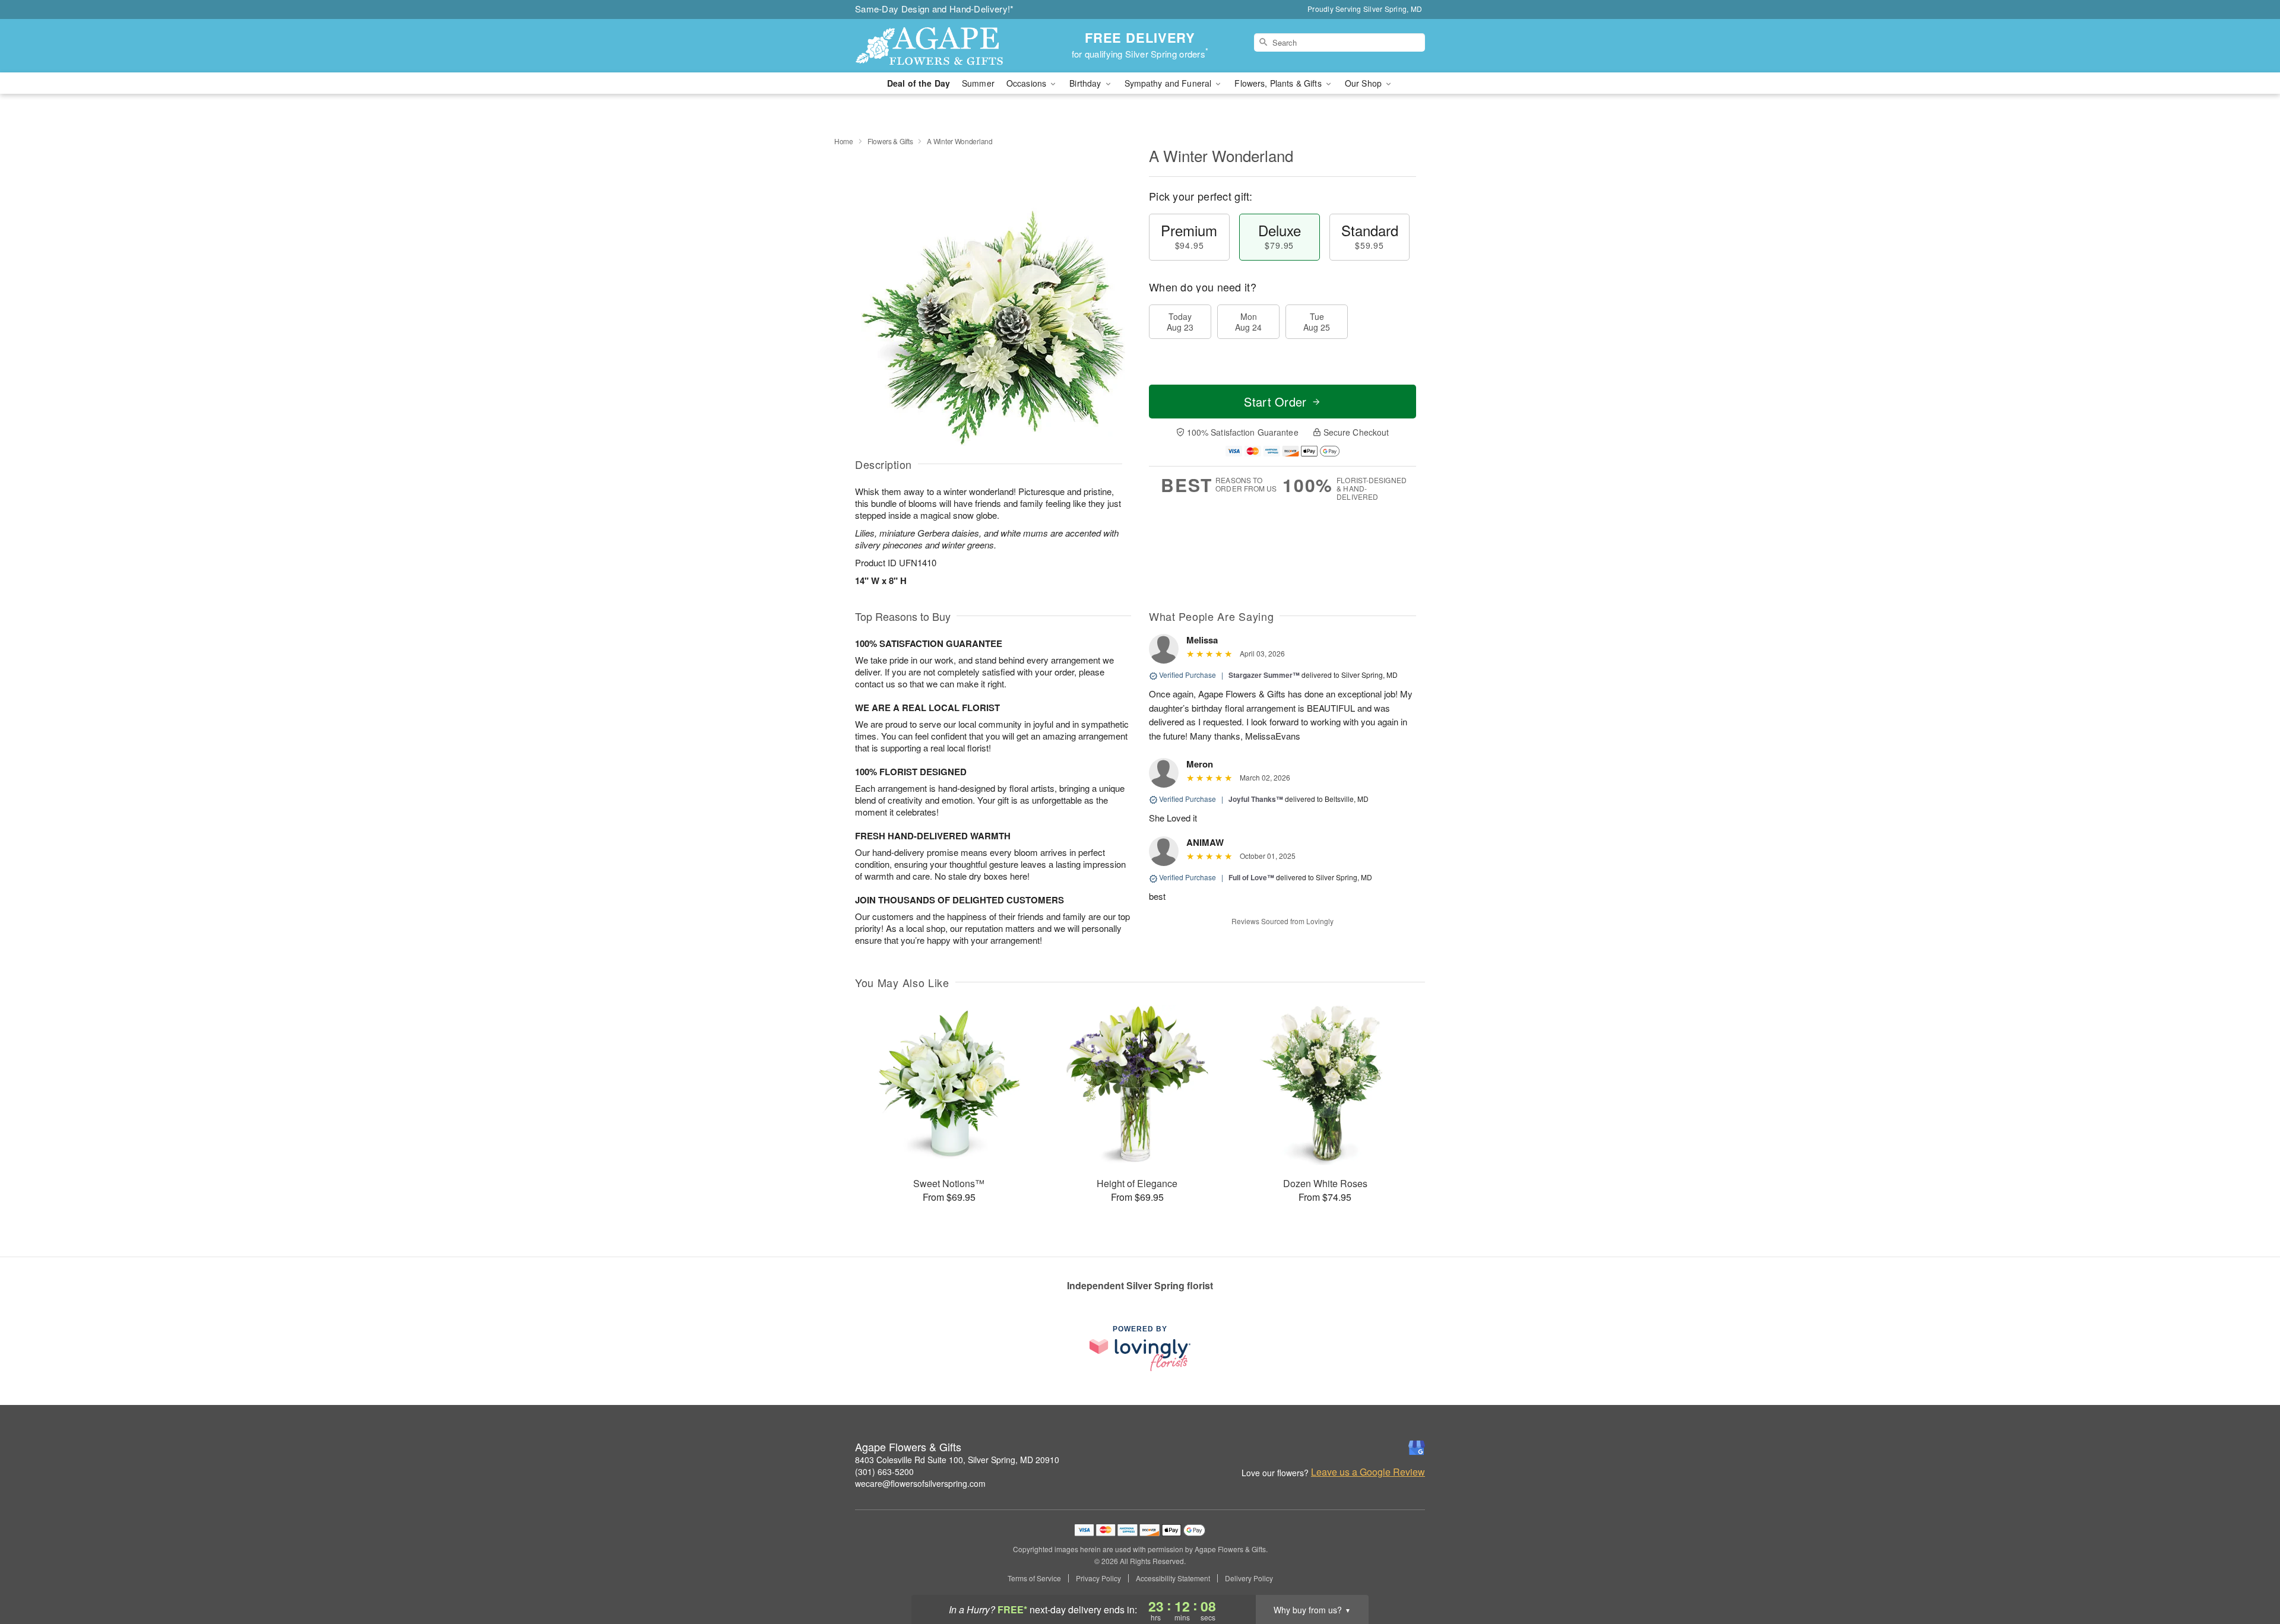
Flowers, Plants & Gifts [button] (1279, 83)
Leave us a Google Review (1368, 1472)
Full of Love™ (1251, 877)
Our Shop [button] (1364, 83)
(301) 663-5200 (884, 1471)
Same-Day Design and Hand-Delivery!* (935, 9)
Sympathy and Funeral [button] (1169, 83)
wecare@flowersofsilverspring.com (920, 1483)
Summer (978, 83)
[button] (2249, 1574)
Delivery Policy (1249, 1578)
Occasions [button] (1027, 83)
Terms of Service (1034, 1578)
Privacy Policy (1098, 1578)
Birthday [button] (1086, 83)
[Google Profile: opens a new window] (1417, 1448)
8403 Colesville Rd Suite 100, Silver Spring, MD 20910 (957, 1460)
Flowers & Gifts (890, 141)
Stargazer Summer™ (1264, 675)
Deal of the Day (919, 83)
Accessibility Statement (1173, 1578)
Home (844, 141)
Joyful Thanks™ (1256, 799)
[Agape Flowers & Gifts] (940, 46)
